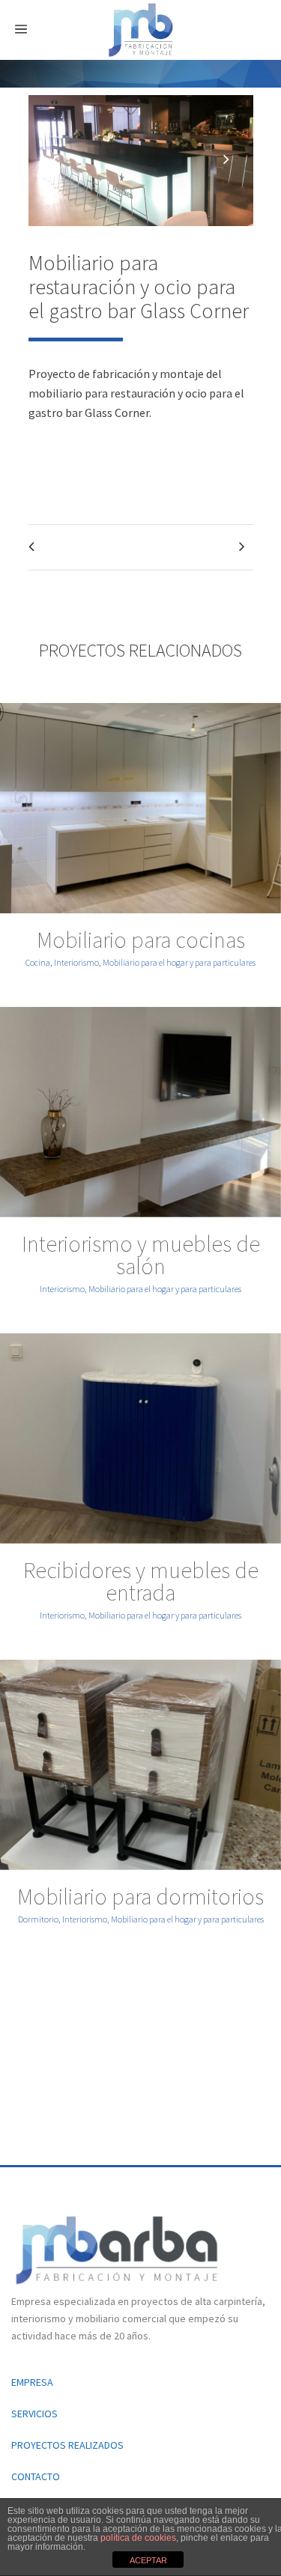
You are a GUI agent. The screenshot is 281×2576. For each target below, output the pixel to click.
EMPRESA (32, 2382)
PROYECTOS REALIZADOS (67, 2445)
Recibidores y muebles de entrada (141, 1581)
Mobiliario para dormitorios (140, 1896)
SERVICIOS (34, 2414)
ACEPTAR (148, 2560)
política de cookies (138, 2538)
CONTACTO (36, 2476)
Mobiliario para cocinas (141, 940)
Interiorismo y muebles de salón (141, 1255)
